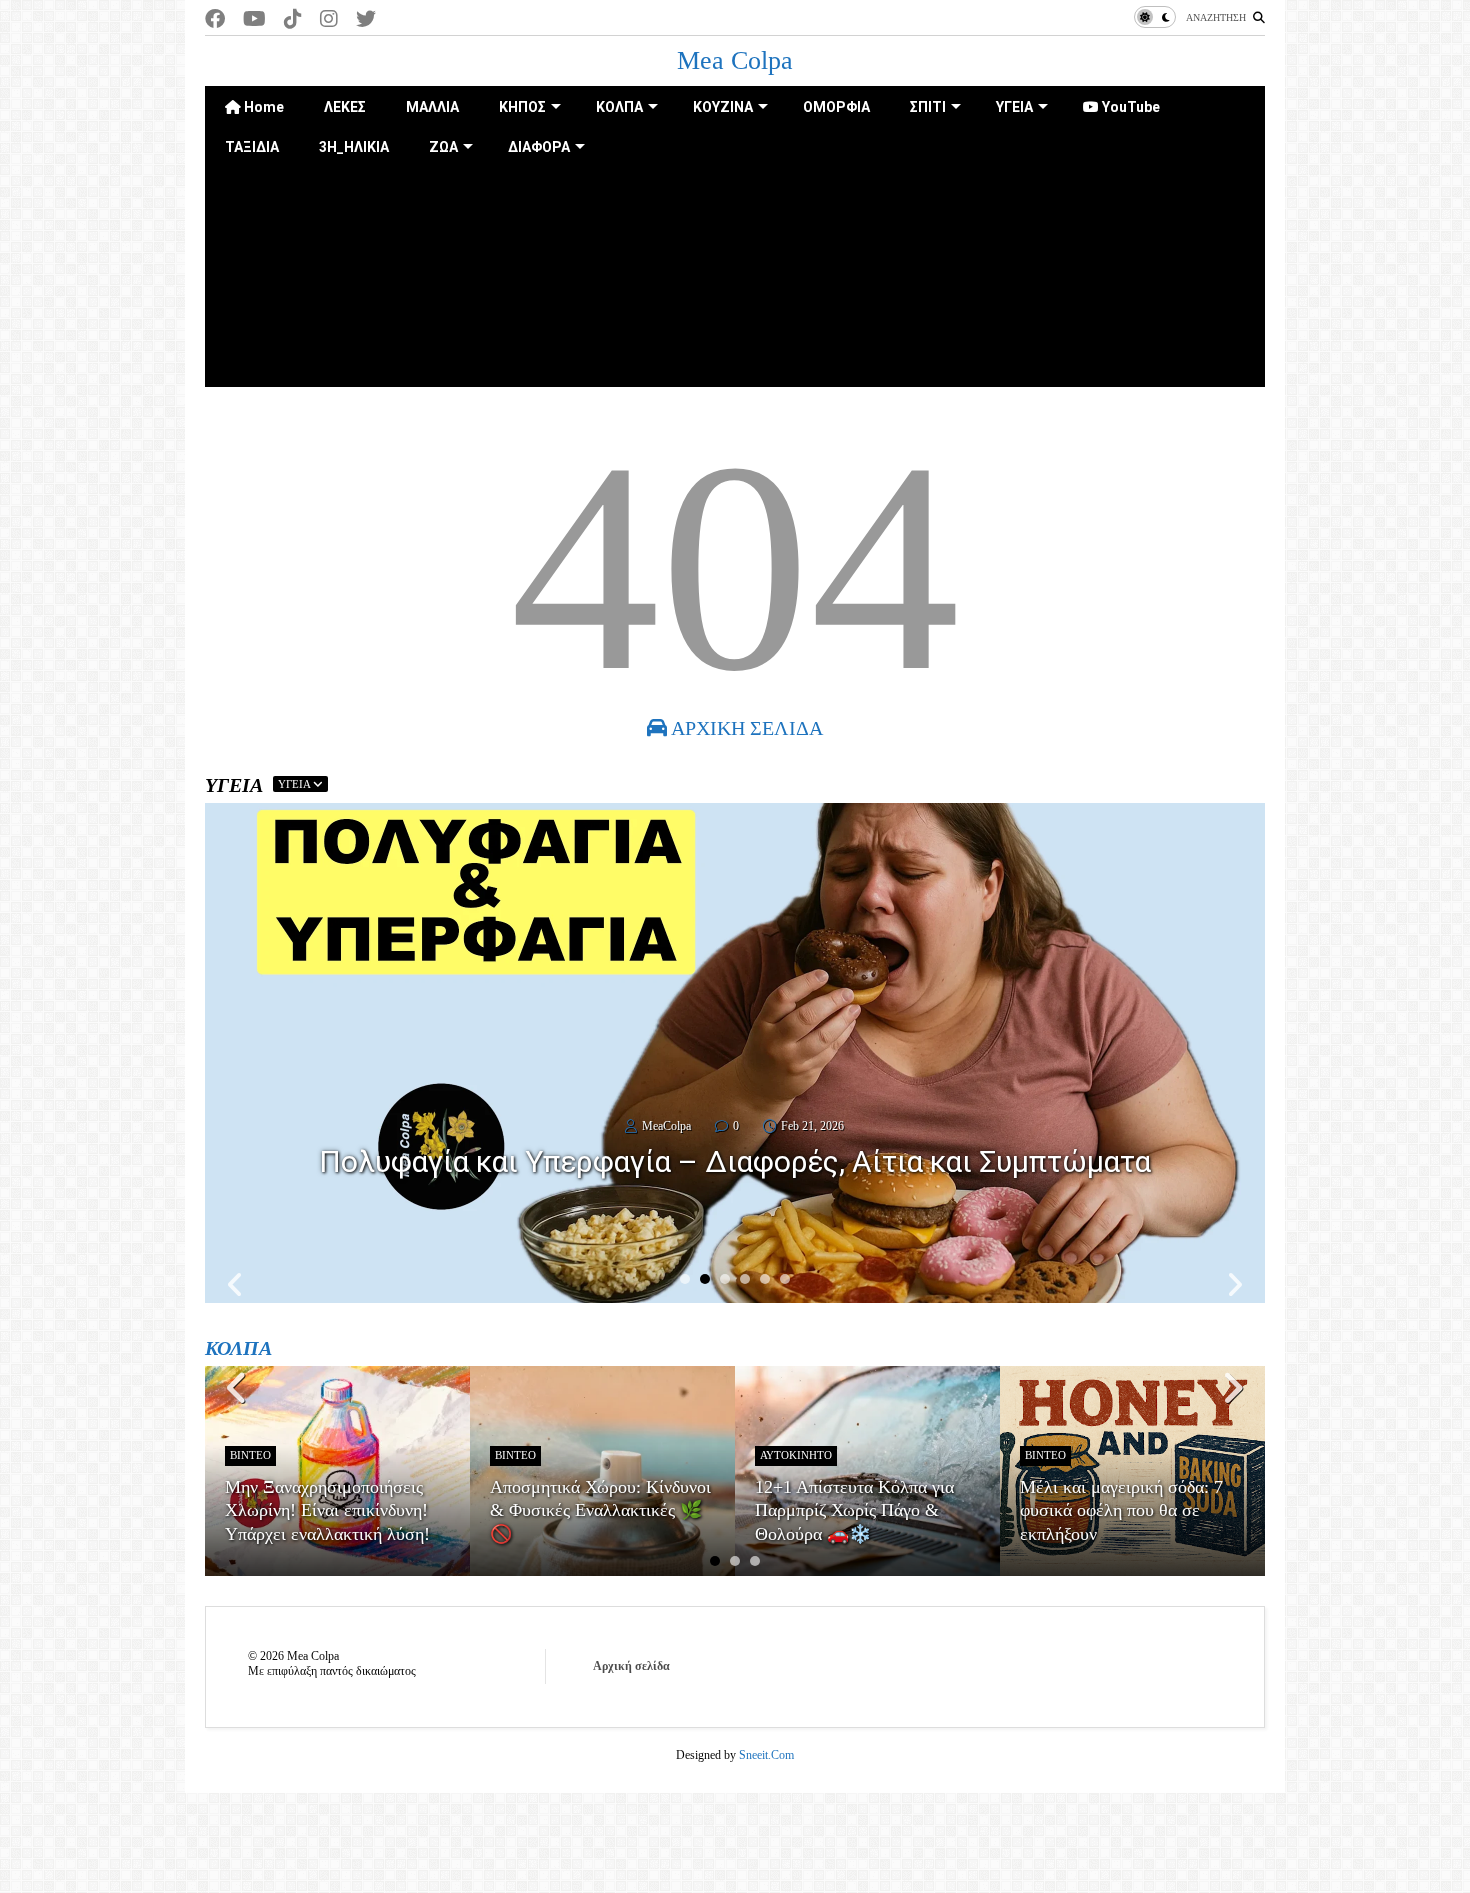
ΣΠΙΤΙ (928, 107)
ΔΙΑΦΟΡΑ (539, 147)
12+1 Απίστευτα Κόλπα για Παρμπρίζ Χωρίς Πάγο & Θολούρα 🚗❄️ (854, 1510)
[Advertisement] (735, 307)
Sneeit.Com (766, 1755)
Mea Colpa (735, 60)
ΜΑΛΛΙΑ (432, 107)
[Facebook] (215, 19)
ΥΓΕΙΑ (1014, 107)
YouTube (1129, 107)
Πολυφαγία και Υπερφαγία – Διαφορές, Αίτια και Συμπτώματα (735, 1161)
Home (262, 107)
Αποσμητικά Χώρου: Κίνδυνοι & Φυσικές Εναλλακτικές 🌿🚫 (600, 1510)
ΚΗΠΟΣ (522, 107)
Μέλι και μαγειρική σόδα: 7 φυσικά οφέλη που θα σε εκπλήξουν (1121, 1510)
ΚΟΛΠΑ (619, 107)
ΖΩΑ (443, 147)
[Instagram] (329, 19)
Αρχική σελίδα (631, 1666)
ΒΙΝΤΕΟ (250, 1455)
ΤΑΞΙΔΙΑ (252, 147)
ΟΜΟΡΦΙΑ (836, 107)
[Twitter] (366, 19)
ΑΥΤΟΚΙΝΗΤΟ (796, 1455)
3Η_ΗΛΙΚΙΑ (354, 147)
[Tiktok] (293, 19)
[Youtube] (254, 19)
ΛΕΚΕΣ (345, 107)
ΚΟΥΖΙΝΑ (723, 107)
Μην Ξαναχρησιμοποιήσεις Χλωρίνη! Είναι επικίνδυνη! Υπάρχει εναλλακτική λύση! (327, 1510)
